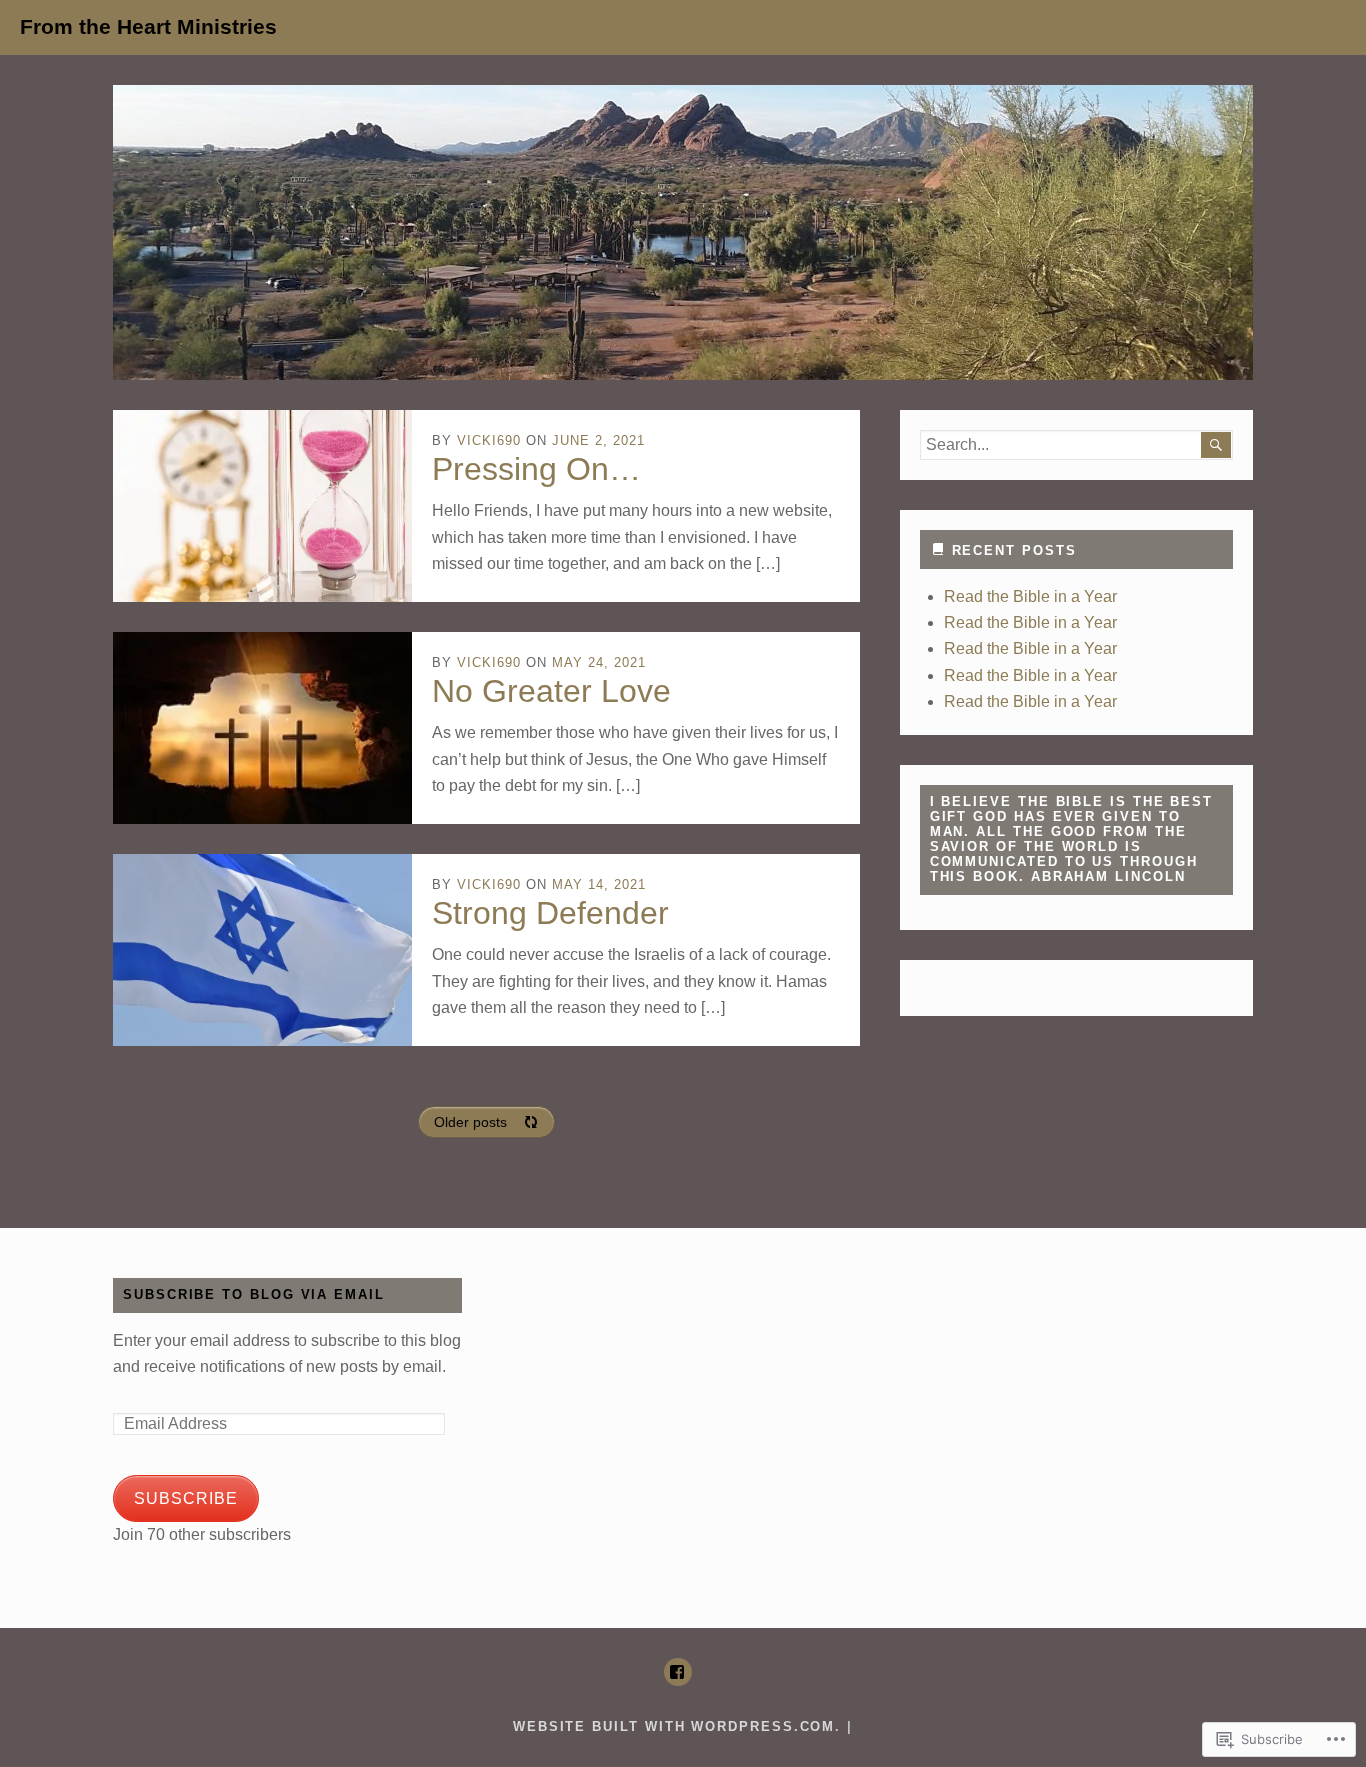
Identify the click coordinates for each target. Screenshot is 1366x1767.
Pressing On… (536, 469)
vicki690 (489, 440)
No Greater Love (551, 691)
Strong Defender (550, 913)
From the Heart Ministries (148, 27)
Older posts (470, 1122)
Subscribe (186, 1498)
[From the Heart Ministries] (683, 232)
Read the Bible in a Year (1030, 596)
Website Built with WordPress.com (674, 1726)
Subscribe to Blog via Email (254, 1295)
